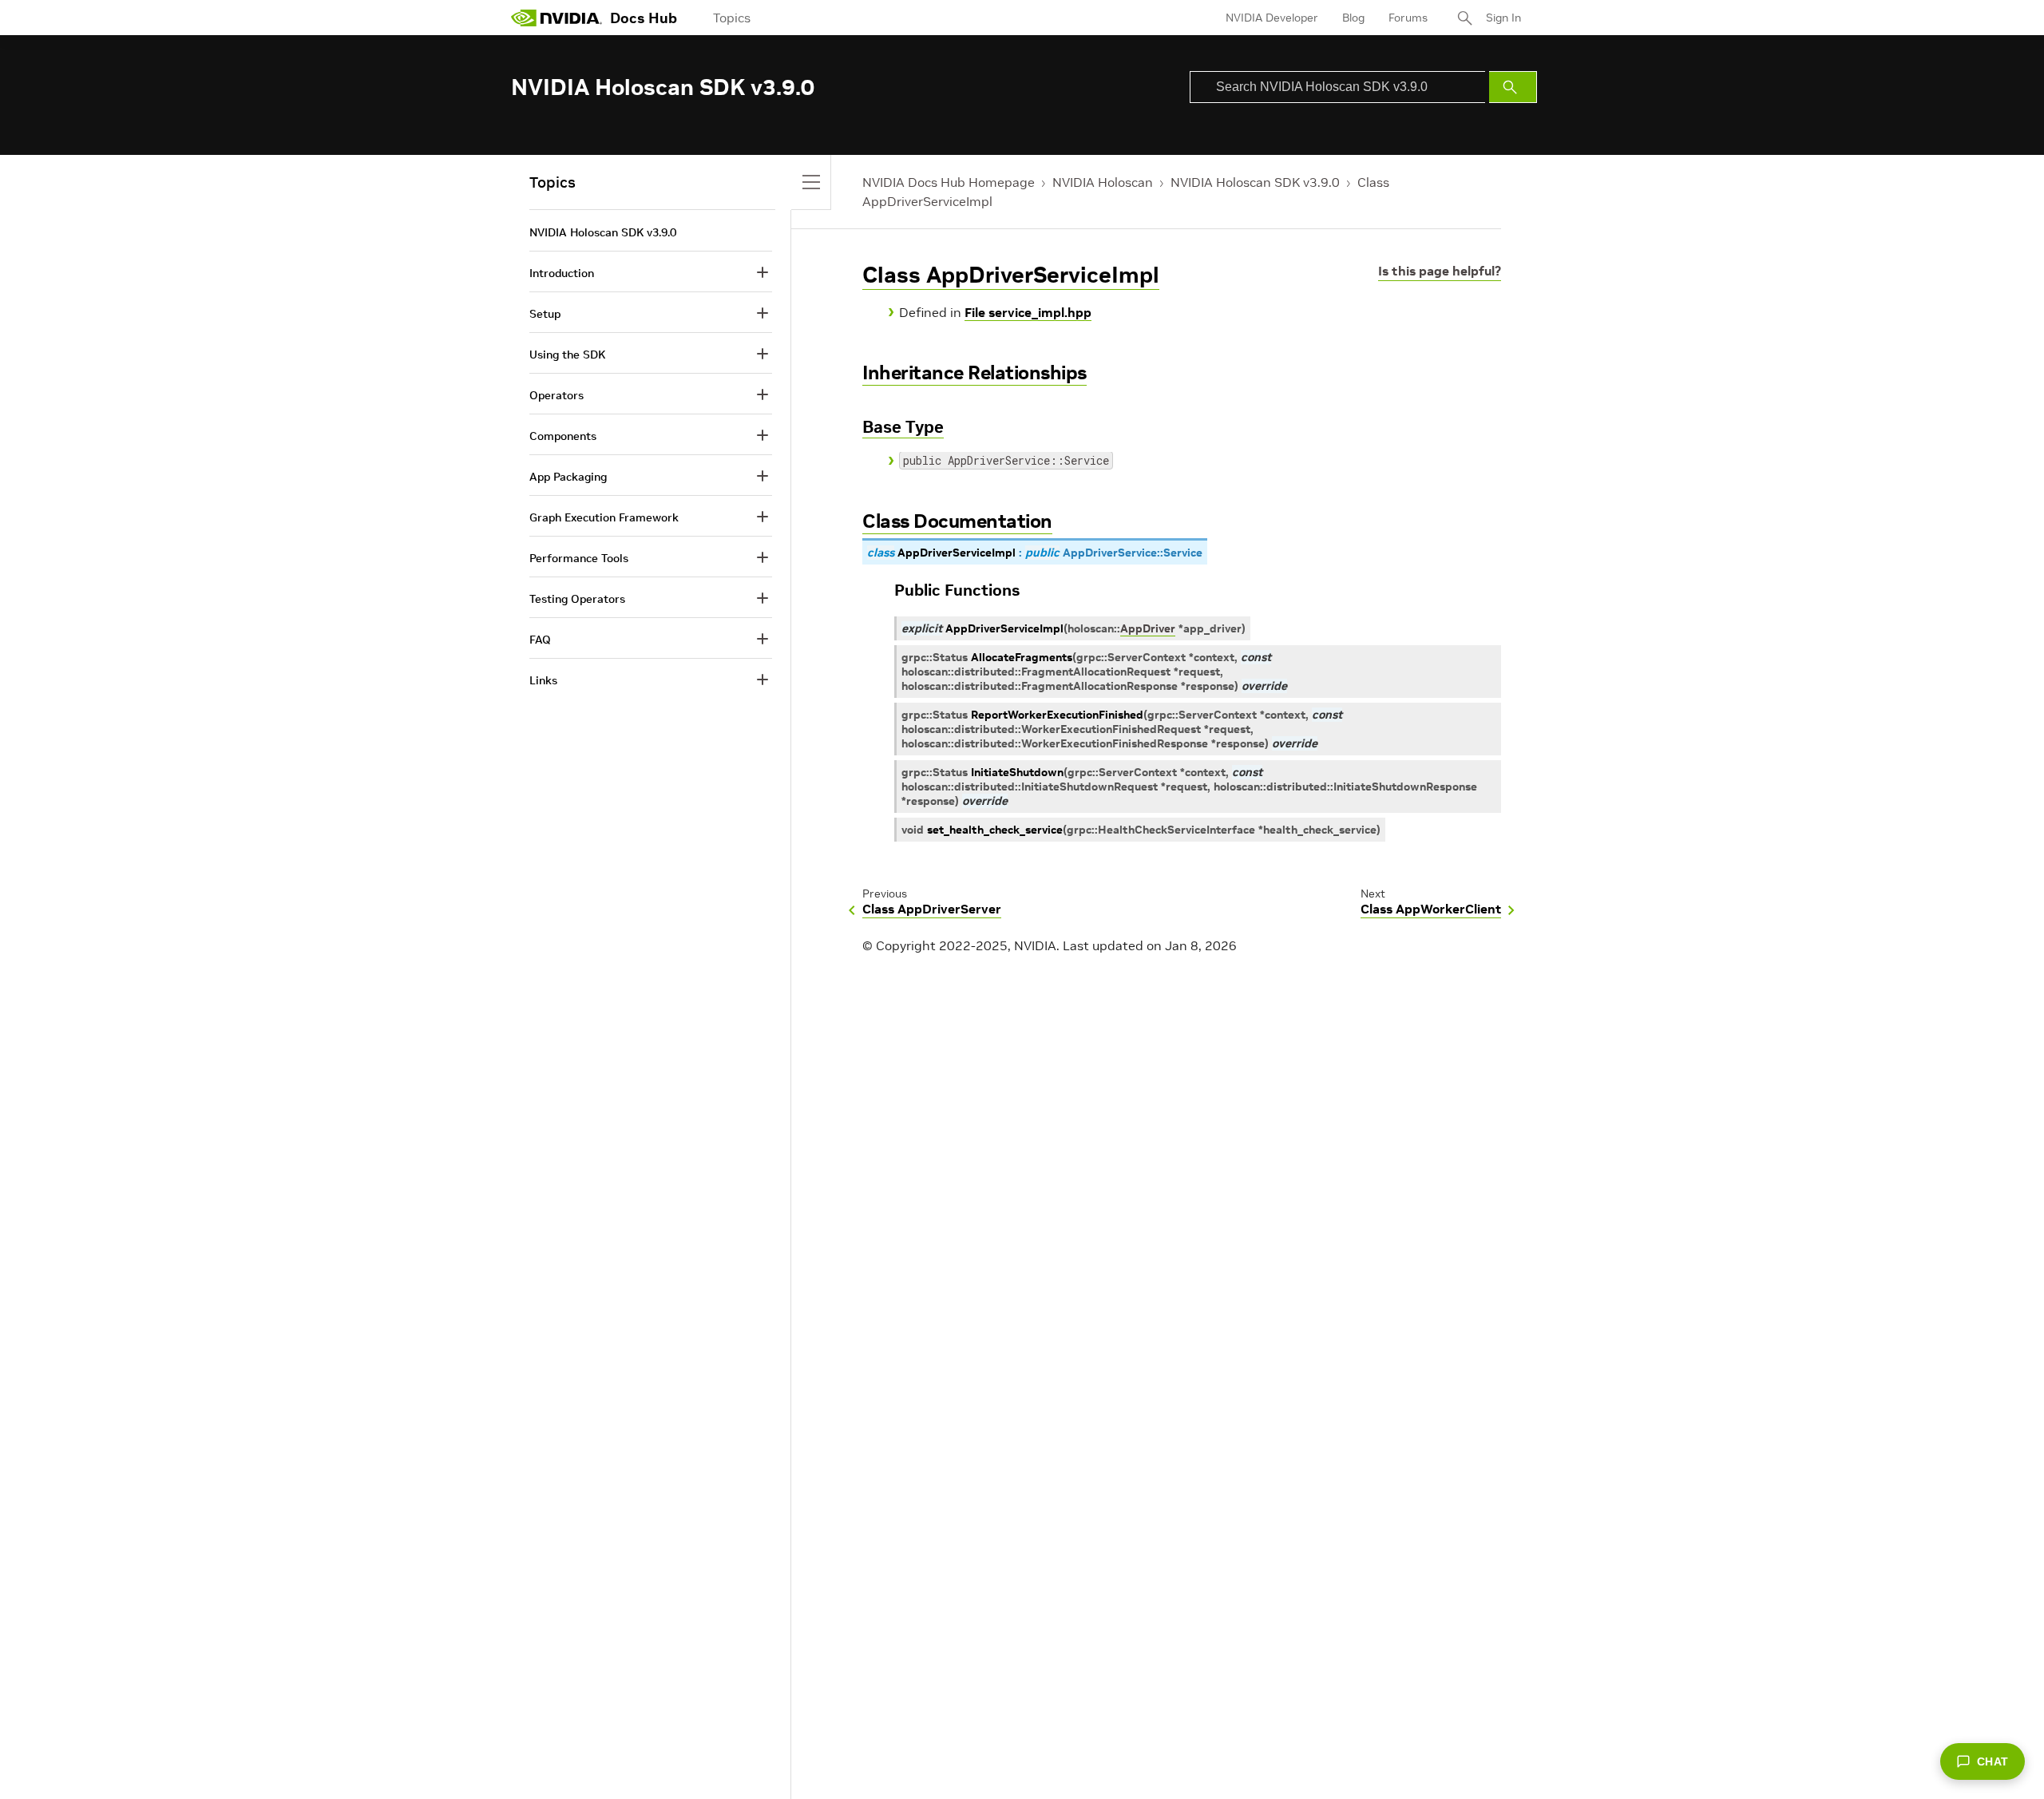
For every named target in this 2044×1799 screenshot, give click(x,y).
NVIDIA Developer (1272, 18)
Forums (1408, 18)
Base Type (903, 427)
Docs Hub (644, 18)
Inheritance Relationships (974, 372)
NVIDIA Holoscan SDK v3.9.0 (1255, 182)
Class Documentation (957, 521)
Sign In (1503, 18)
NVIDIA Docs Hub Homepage (949, 182)
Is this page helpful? (1440, 271)
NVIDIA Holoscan (1103, 182)
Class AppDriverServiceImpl (1011, 275)
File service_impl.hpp (1028, 312)
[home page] (557, 18)
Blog (1353, 18)
